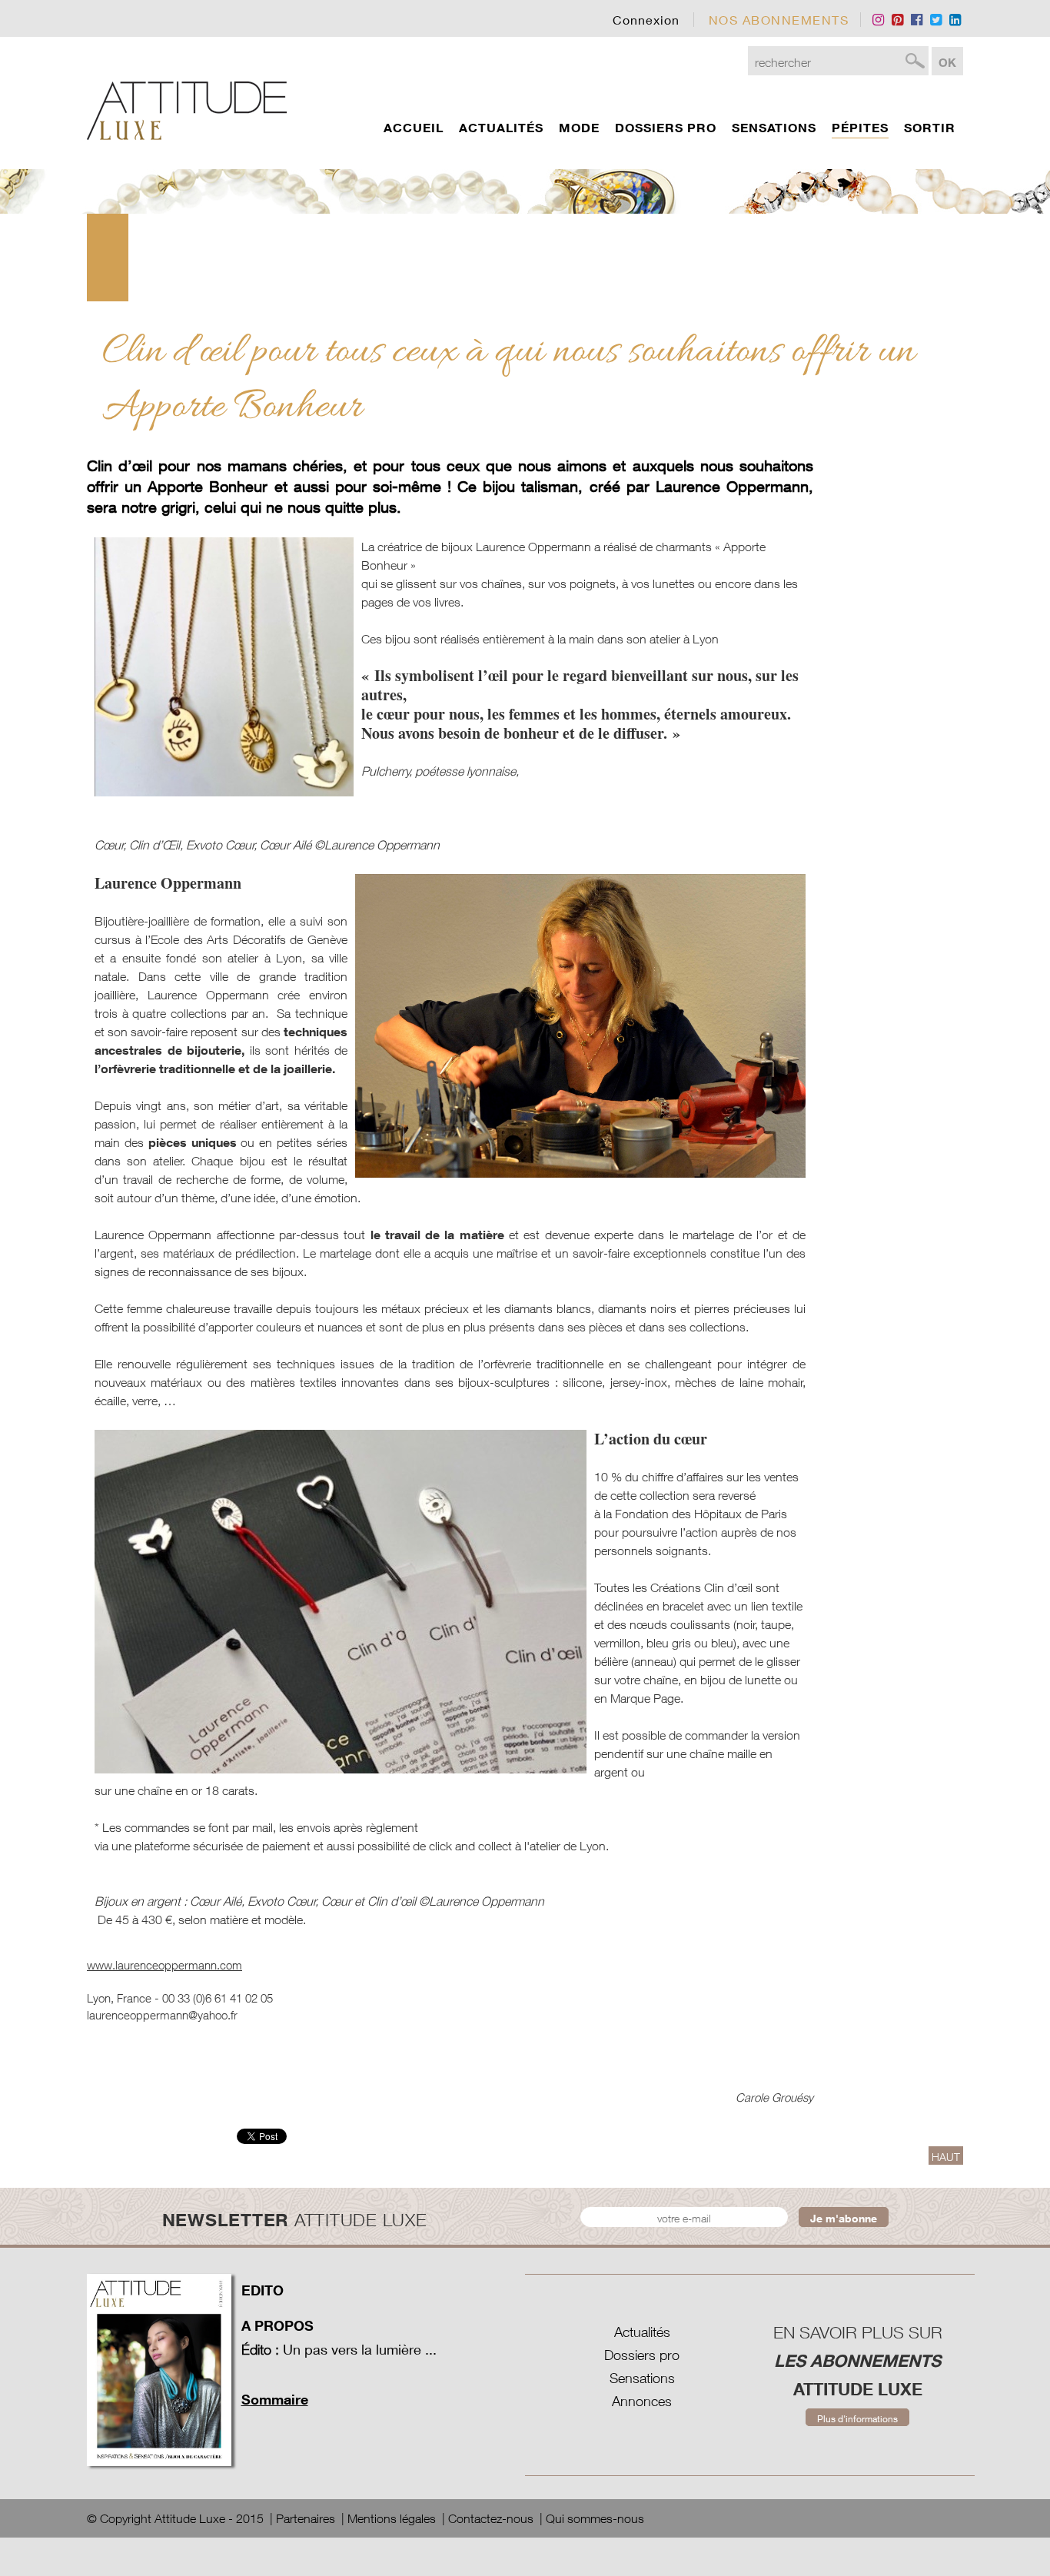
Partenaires (306, 2518)
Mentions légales (392, 2518)
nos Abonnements (779, 20)
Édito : (260, 2350)
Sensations (642, 2378)
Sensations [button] (774, 128)
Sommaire (275, 2399)
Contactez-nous (491, 2518)
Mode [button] (579, 128)
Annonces (642, 2401)
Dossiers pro (642, 2355)
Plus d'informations (857, 2419)
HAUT (946, 2157)
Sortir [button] (930, 128)
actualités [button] (501, 128)
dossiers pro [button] (666, 128)
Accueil (414, 128)
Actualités (642, 2332)
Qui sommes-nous (595, 2518)
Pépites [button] (860, 128)
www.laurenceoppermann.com (164, 1965)
